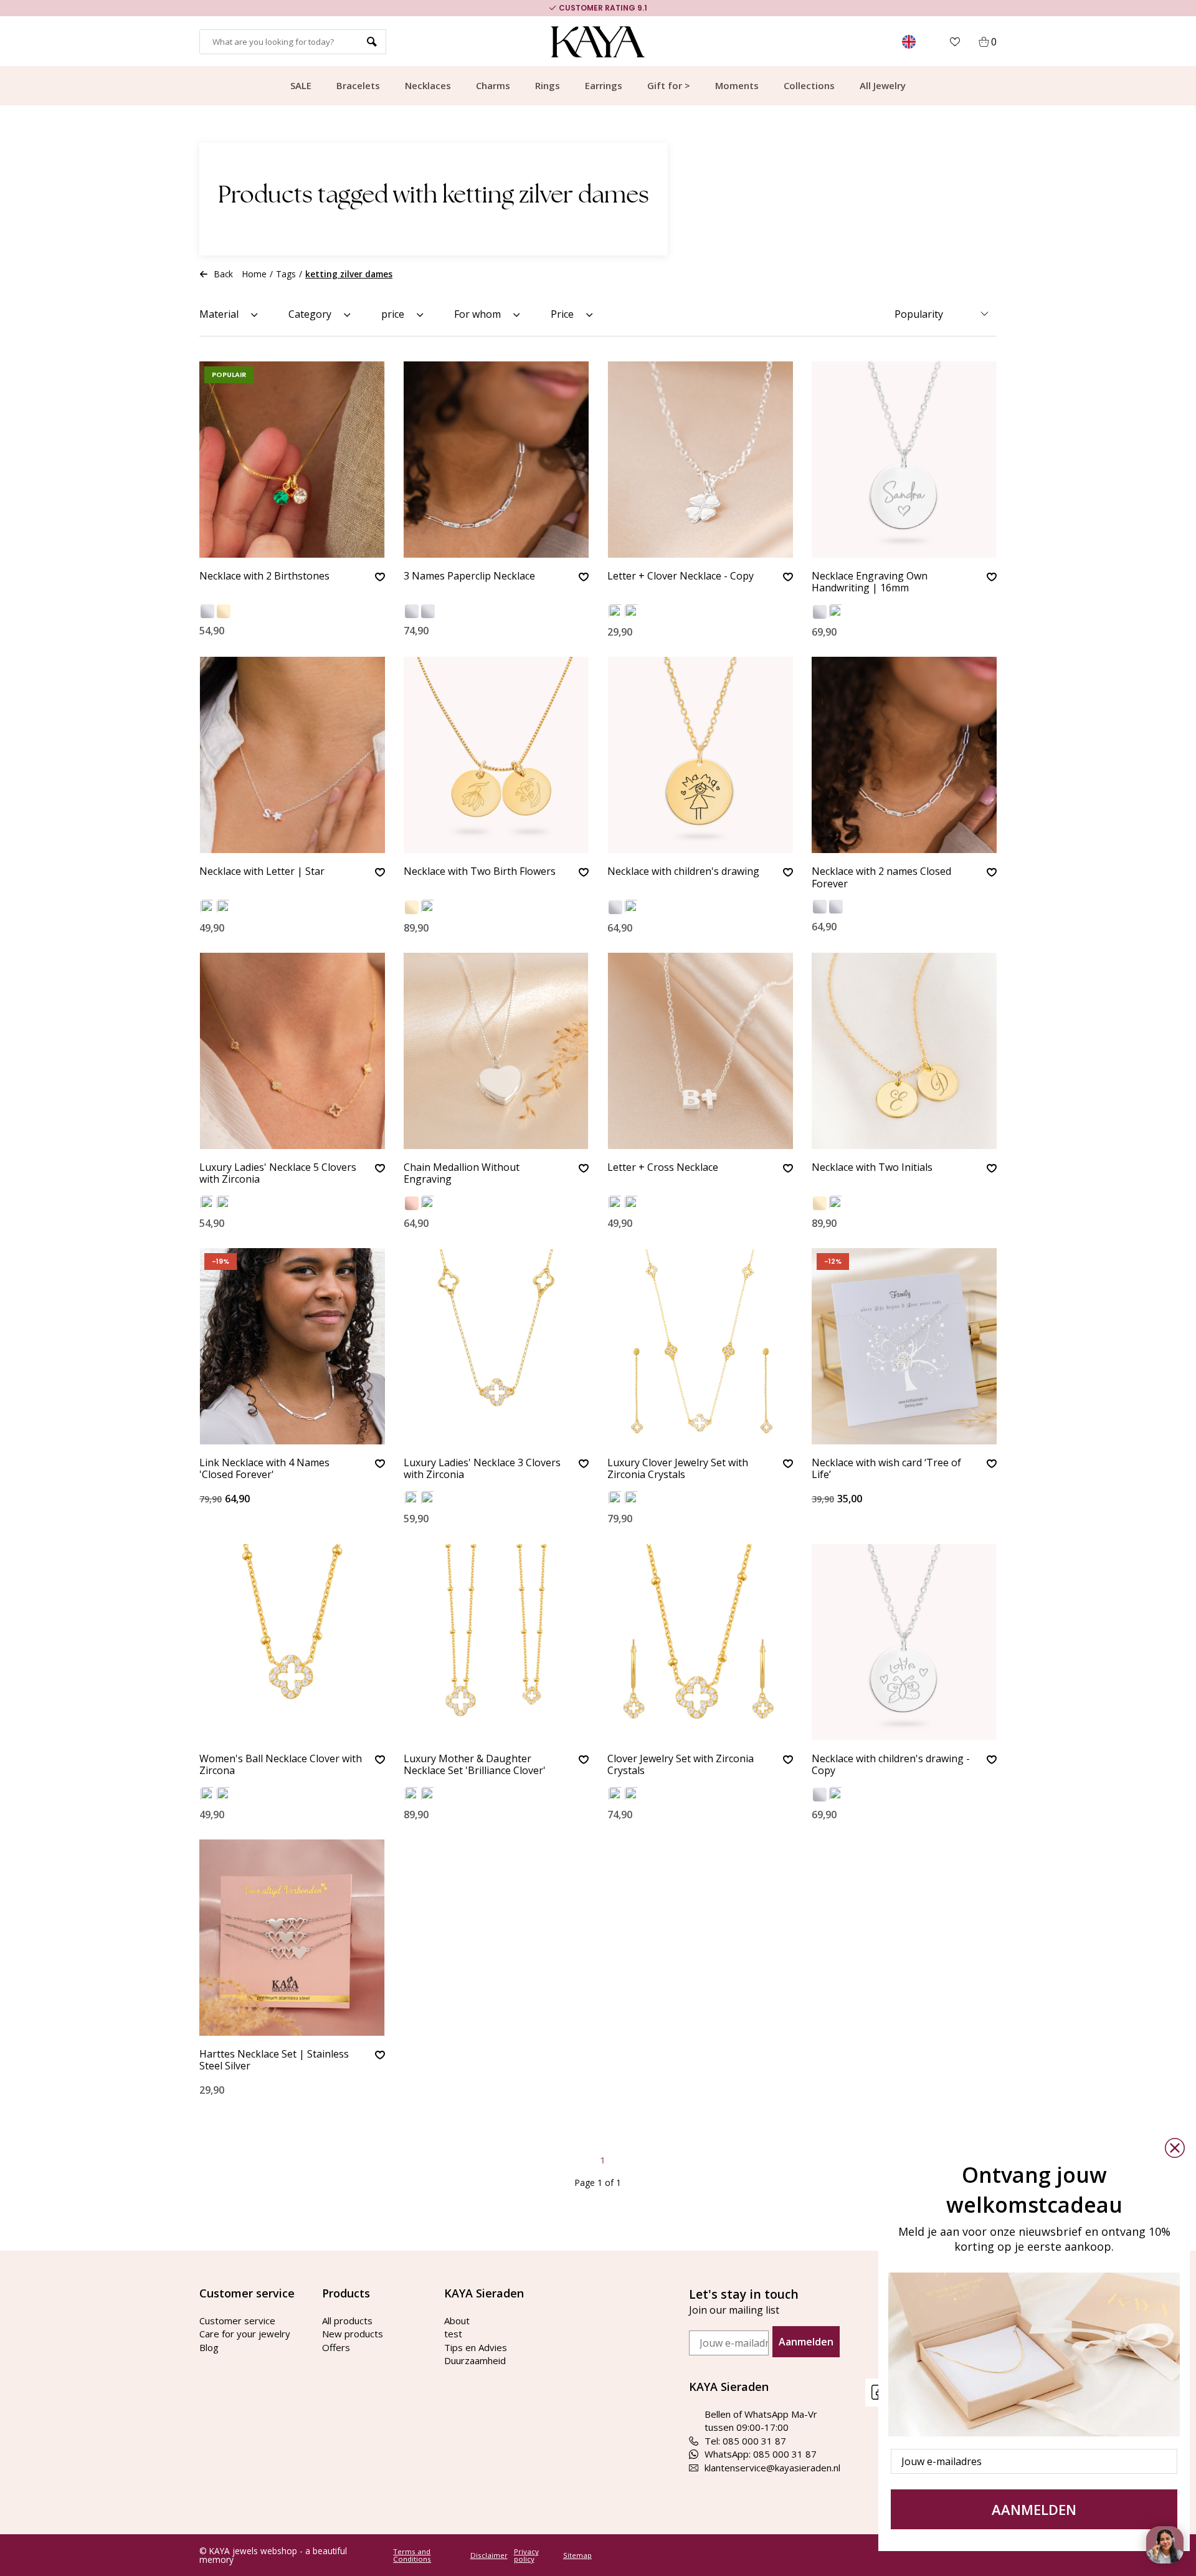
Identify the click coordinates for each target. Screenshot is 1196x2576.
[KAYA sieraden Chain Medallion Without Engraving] (496, 1051)
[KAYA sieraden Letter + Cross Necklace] (700, 1051)
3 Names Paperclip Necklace (469, 576)
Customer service (237, 2321)
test (453, 2334)
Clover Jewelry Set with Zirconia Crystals (681, 1765)
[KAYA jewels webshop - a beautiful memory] (598, 42)
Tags (286, 274)
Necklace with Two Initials (872, 1168)
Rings (548, 85)
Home (254, 274)
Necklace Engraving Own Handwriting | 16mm (870, 582)
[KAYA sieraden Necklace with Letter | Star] (292, 755)
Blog (209, 2347)
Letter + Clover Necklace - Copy (681, 576)
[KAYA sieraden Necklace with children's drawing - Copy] (904, 1642)
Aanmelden (806, 2342)
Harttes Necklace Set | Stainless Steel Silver (274, 2060)
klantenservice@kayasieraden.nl (772, 2468)
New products (353, 2334)
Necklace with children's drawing (683, 872)
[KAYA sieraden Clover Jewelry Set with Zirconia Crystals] (700, 1642)
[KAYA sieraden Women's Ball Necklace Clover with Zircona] (292, 1642)
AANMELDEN (1034, 2509)
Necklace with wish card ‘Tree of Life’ (886, 1469)
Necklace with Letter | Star (262, 872)
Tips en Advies (476, 2347)
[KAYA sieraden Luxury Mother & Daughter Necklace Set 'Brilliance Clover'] (496, 1642)
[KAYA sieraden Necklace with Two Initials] (904, 1051)
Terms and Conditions (412, 2555)
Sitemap (577, 2555)
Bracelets (358, 85)
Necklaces (428, 85)
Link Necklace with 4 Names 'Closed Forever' (264, 1469)
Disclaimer (489, 2555)
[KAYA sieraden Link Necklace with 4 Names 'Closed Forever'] (292, 1346)
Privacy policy (526, 2555)
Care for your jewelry (245, 2334)
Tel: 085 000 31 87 (745, 2441)
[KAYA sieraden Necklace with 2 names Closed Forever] (904, 755)
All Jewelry (883, 85)
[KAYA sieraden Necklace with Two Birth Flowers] (496, 755)
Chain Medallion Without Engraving (462, 1174)
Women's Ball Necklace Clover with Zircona (281, 1765)
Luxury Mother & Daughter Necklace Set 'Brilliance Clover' (475, 1765)
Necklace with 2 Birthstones (264, 576)
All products (347, 2321)
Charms (493, 85)
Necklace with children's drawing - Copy (891, 1765)
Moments (737, 85)
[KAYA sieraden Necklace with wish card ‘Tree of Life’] (904, 1346)
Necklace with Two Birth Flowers (480, 872)
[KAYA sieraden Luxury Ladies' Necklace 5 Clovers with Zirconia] (292, 1051)
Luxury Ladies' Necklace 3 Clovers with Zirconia (482, 1469)
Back (224, 274)
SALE (301, 85)
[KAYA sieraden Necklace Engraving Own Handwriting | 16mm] (904, 460)
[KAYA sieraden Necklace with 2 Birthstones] (292, 460)
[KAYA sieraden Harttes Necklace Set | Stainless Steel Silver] (292, 1938)
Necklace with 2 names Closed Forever (881, 878)
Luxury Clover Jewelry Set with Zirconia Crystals (678, 1469)
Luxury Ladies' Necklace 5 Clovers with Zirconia (278, 1174)
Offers (336, 2347)
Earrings (604, 85)
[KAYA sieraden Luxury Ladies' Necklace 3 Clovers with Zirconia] (496, 1346)
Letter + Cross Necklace (663, 1168)
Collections (809, 85)
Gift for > (669, 85)
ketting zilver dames (349, 274)
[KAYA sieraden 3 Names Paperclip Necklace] (496, 460)
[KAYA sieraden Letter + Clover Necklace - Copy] (700, 460)
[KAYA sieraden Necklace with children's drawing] (700, 755)
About (457, 2321)
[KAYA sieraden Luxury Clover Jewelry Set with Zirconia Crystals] (700, 1346)
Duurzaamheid (475, 2360)
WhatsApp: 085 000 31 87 (761, 2454)
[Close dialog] (1175, 2148)
